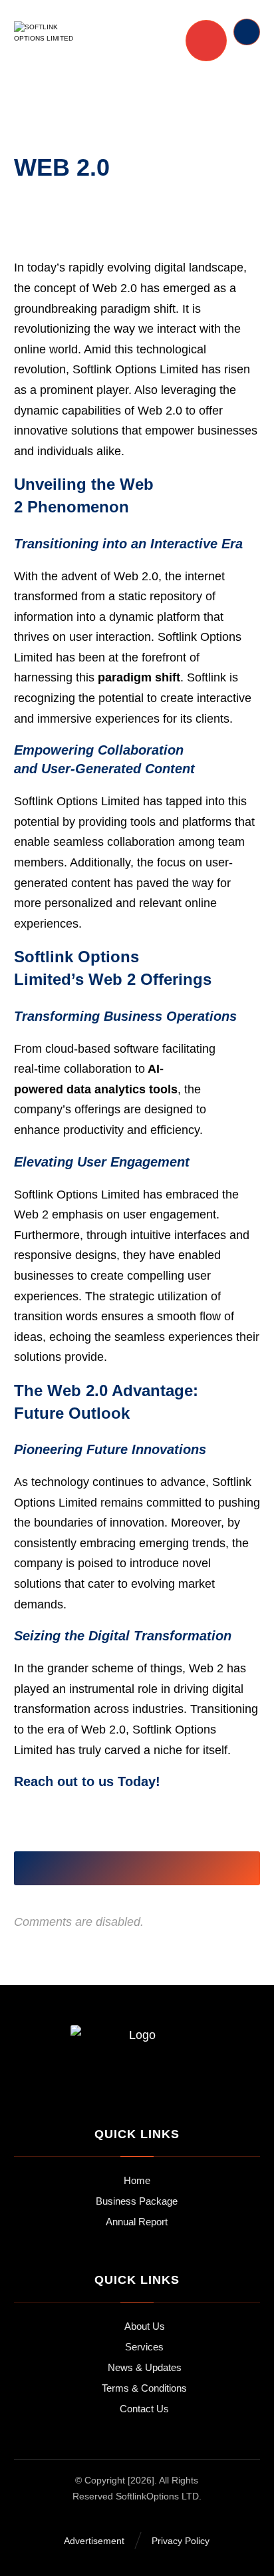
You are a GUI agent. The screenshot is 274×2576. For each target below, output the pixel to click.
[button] (61, 1869)
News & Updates (145, 2367)
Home (137, 2180)
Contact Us (144, 2409)
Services (144, 2347)
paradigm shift (139, 677)
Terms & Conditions (144, 2388)
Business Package (137, 2201)
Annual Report (137, 2222)
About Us (145, 2326)
